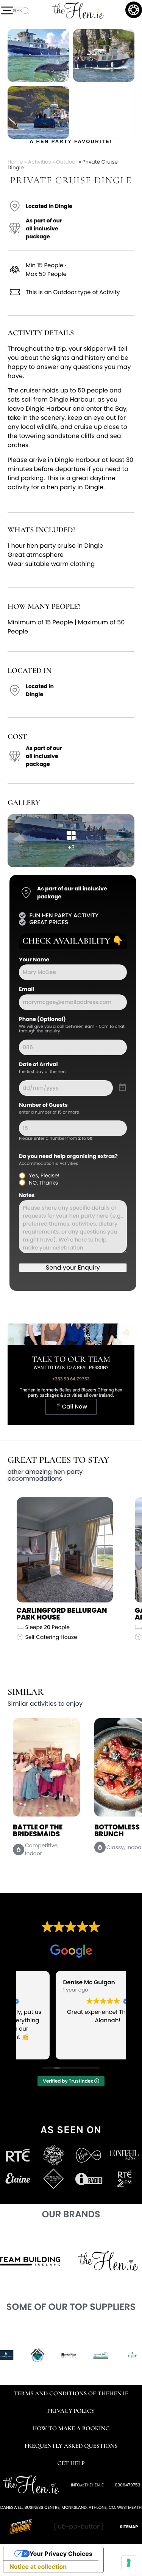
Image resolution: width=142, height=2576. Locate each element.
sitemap (129, 2527)
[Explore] (7, 11)
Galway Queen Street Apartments (57, 1614)
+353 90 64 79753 (71, 1379)
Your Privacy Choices (61, 2554)
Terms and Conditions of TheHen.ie (71, 2393)
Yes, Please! (44, 1175)
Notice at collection (38, 2567)
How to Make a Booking (71, 2428)
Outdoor (67, 162)
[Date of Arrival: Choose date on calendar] (122, 1088)
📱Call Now (71, 1407)
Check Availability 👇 (73, 941)
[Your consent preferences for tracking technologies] (129, 2563)
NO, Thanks (43, 1183)
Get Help (71, 2463)
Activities (40, 162)
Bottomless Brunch (36, 1831)
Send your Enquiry (73, 1268)
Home (15, 162)
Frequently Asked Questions (71, 2446)
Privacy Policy (71, 2411)
